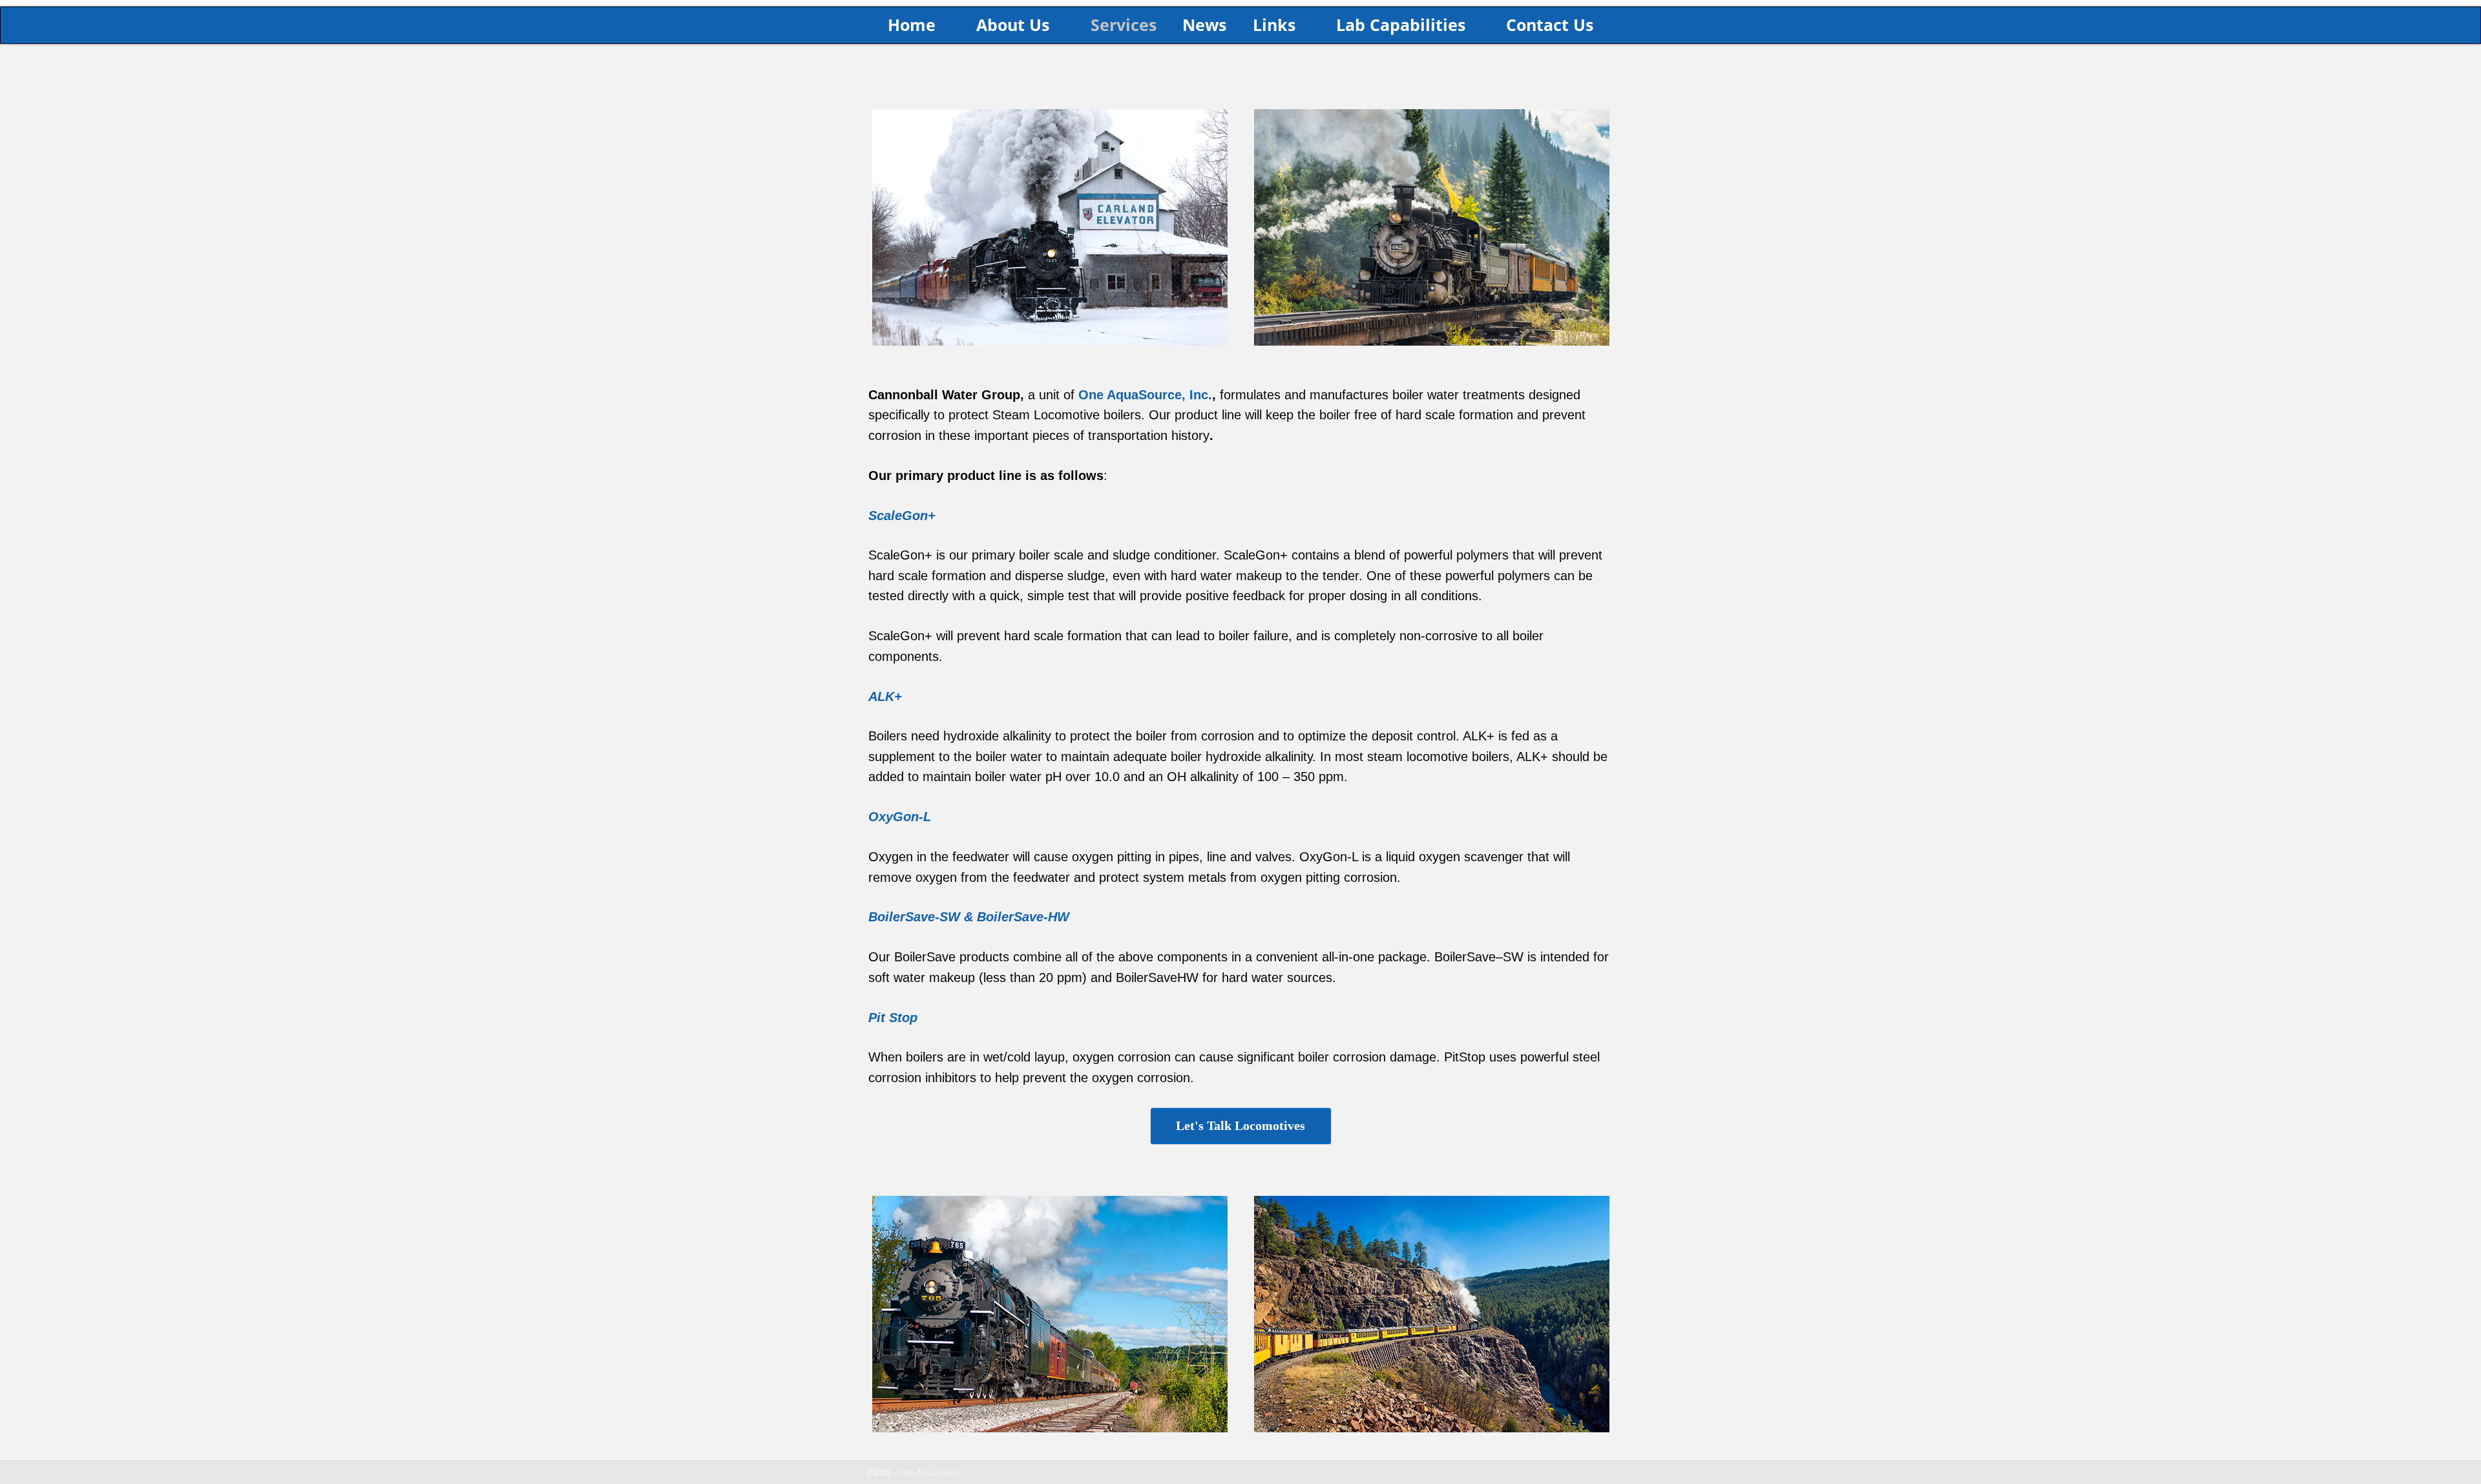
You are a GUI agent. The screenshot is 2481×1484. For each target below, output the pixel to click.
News (1204, 25)
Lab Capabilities (1401, 25)
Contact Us (1550, 25)
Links (1274, 25)
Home (912, 25)
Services (1124, 25)
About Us (1013, 25)
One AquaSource (930, 1473)
